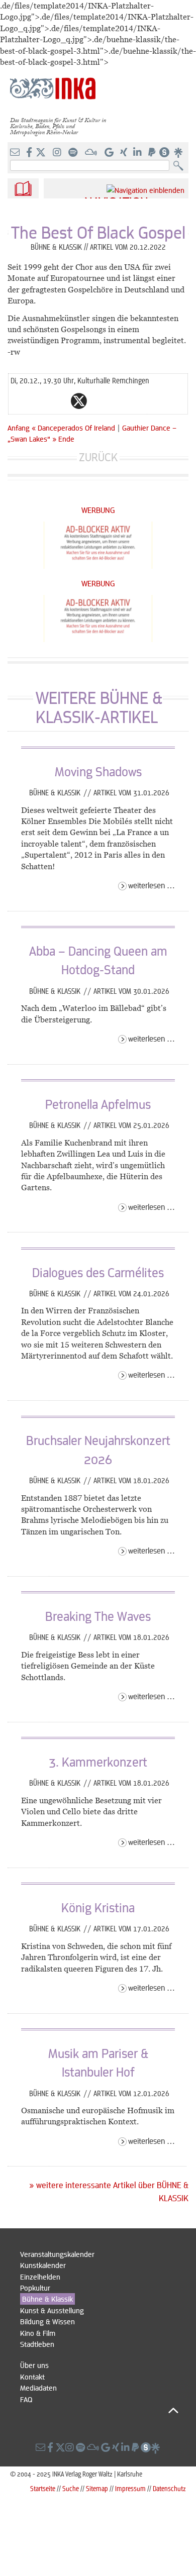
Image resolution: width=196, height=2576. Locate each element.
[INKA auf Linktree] (179, 153)
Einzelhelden (40, 2277)
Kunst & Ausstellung (52, 2310)
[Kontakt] (16, 153)
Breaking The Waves (98, 1616)
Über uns (34, 2365)
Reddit (99, 401)
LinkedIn (119, 401)
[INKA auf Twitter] (41, 153)
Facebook (59, 401)
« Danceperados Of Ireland (74, 428)
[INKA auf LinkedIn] (138, 153)
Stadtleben (37, 2344)
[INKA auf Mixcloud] (92, 153)
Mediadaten (38, 2388)
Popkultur (35, 2288)
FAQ (26, 2399)
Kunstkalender (43, 2265)
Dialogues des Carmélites (98, 1272)
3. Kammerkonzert (98, 1762)
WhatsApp (39, 401)
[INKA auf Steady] (164, 153)
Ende (66, 439)
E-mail (19, 401)
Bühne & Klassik (56, 792)
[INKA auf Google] (110, 153)
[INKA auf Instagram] (58, 153)
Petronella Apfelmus (98, 1104)
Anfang (19, 428)
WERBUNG (98, 510)
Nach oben (99, 2410)
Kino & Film (38, 2333)
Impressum (130, 2488)
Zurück (98, 457)
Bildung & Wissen (47, 2321)
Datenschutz (169, 2488)
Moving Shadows (98, 771)
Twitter (79, 401)
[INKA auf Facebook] (30, 153)
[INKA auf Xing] (125, 153)
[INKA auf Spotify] (74, 153)
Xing (139, 401)
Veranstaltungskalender (57, 2254)
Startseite (43, 2488)
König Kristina (98, 1907)
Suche (71, 2488)
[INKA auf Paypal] (153, 153)
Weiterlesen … (152, 885)
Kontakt (32, 2377)
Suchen (181, 166)
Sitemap (97, 2488)
